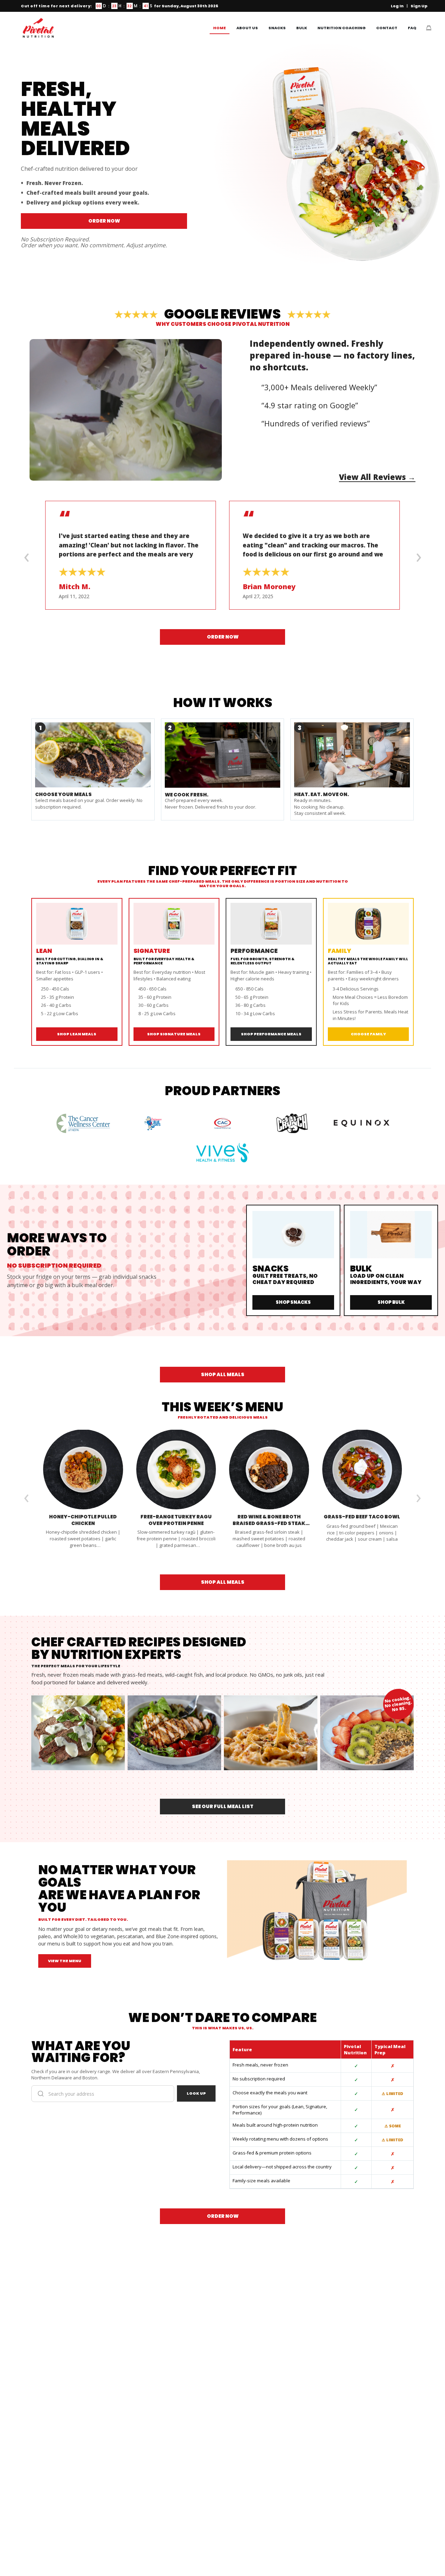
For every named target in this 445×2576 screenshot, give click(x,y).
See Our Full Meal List (223, 1806)
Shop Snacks (293, 1302)
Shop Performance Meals (271, 1034)
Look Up (196, 2093)
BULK (302, 28)
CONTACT (387, 28)
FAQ (412, 28)
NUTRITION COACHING (342, 28)
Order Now (104, 221)
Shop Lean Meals (77, 1034)
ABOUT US (247, 28)
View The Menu (65, 1961)
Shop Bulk (391, 1302)
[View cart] (429, 28)
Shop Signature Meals (174, 1034)
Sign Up (419, 6)
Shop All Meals (223, 1374)
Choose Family (368, 1034)
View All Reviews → (377, 477)
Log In (397, 6)
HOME (220, 28)
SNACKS (277, 28)
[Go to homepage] (38, 28)
